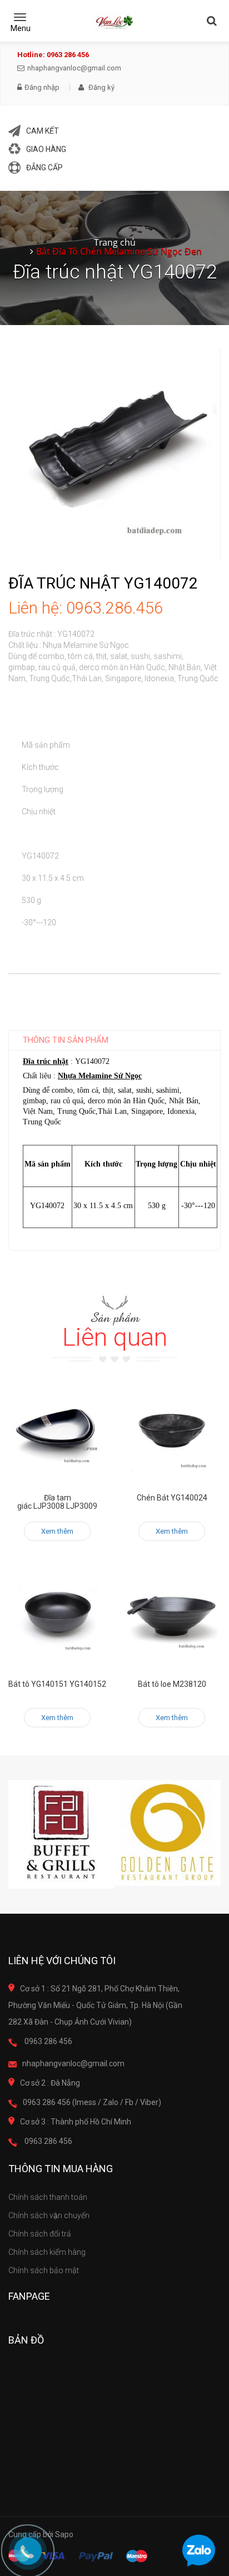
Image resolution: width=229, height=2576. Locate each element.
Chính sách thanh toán (48, 2197)
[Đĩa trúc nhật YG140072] (114, 452)
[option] (61, 1835)
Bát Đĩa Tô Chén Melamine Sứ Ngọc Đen (119, 251)
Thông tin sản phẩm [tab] (66, 1040)
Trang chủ (115, 242)
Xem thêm (57, 1531)
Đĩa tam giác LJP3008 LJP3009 (57, 1502)
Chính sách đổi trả (40, 2234)
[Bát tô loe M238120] (172, 1617)
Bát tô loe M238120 (172, 1684)
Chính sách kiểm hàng (47, 2252)
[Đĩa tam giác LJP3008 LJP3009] (57, 1431)
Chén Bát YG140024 (172, 1498)
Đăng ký (101, 87)
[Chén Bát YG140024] (172, 1431)
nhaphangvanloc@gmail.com (74, 68)
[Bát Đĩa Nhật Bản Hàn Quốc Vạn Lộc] (114, 22)
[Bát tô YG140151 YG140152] (57, 1617)
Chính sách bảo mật (44, 2270)
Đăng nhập (42, 88)
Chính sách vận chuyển (49, 2215)
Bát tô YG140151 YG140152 (57, 1684)
